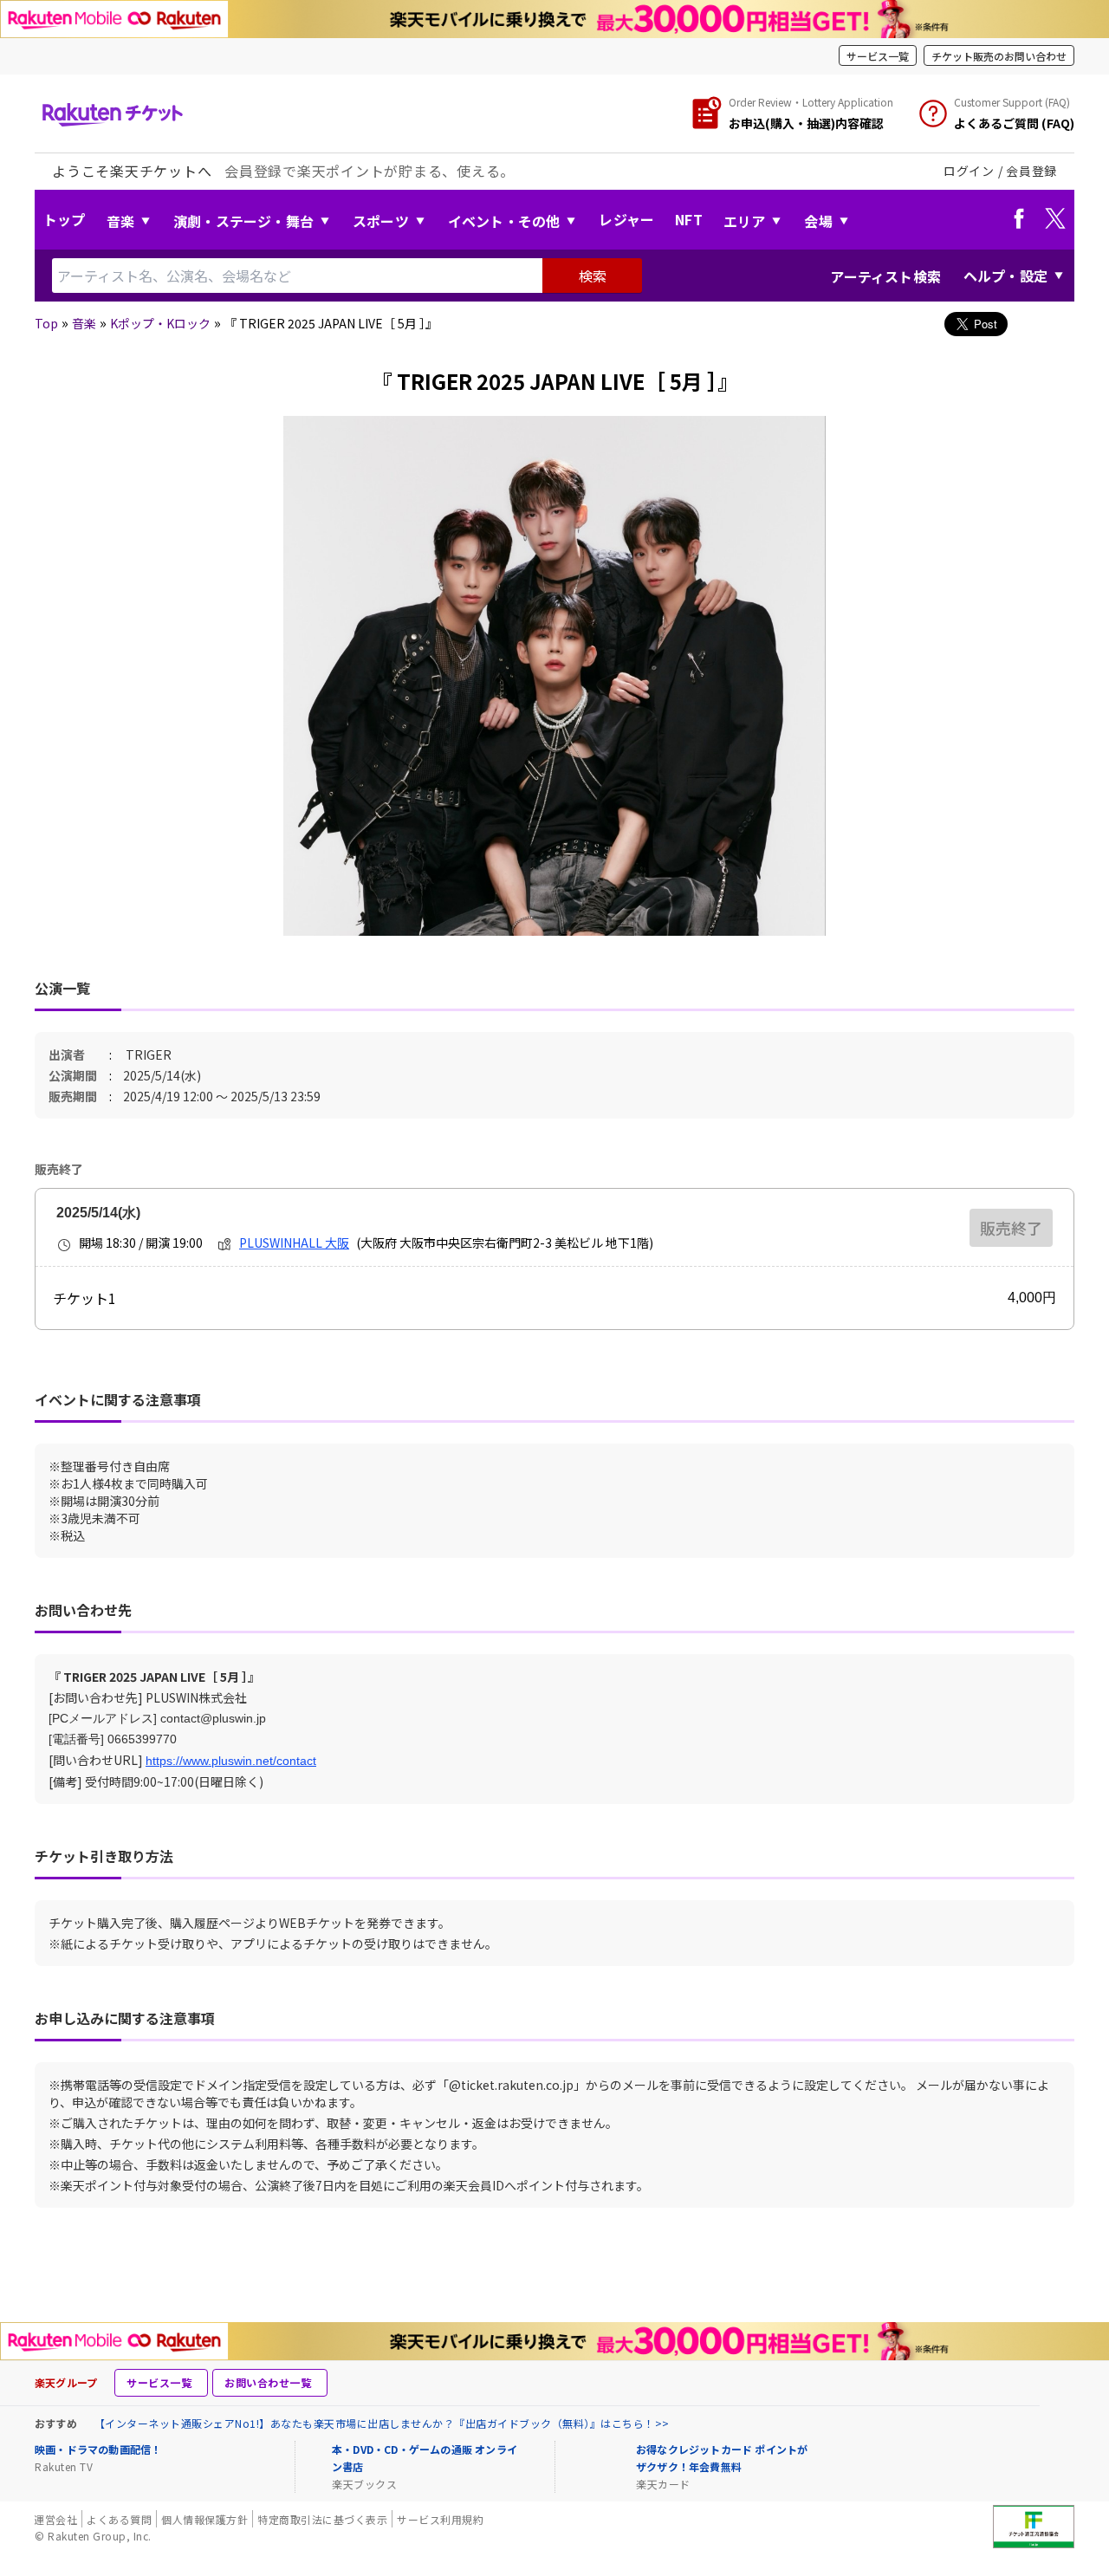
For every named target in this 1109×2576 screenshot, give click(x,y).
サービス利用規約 (440, 2519)
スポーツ (381, 221)
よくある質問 (119, 2519)
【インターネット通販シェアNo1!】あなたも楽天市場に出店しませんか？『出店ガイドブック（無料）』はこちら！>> (382, 2423)
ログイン (969, 171)
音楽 (120, 221)
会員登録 (1031, 171)
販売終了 (1011, 1228)
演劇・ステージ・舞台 (243, 221)
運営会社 (55, 2519)
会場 (818, 221)
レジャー (626, 219)
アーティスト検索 (885, 276)
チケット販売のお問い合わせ (999, 56)
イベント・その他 (504, 221)
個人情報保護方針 (204, 2519)
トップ (65, 219)
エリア (745, 221)
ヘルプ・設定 (1005, 276)
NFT (689, 219)
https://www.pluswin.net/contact (231, 1761)
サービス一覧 (878, 56)
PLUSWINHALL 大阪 (294, 1243)
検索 (593, 276)
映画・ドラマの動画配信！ (98, 2449)
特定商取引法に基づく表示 (322, 2519)
